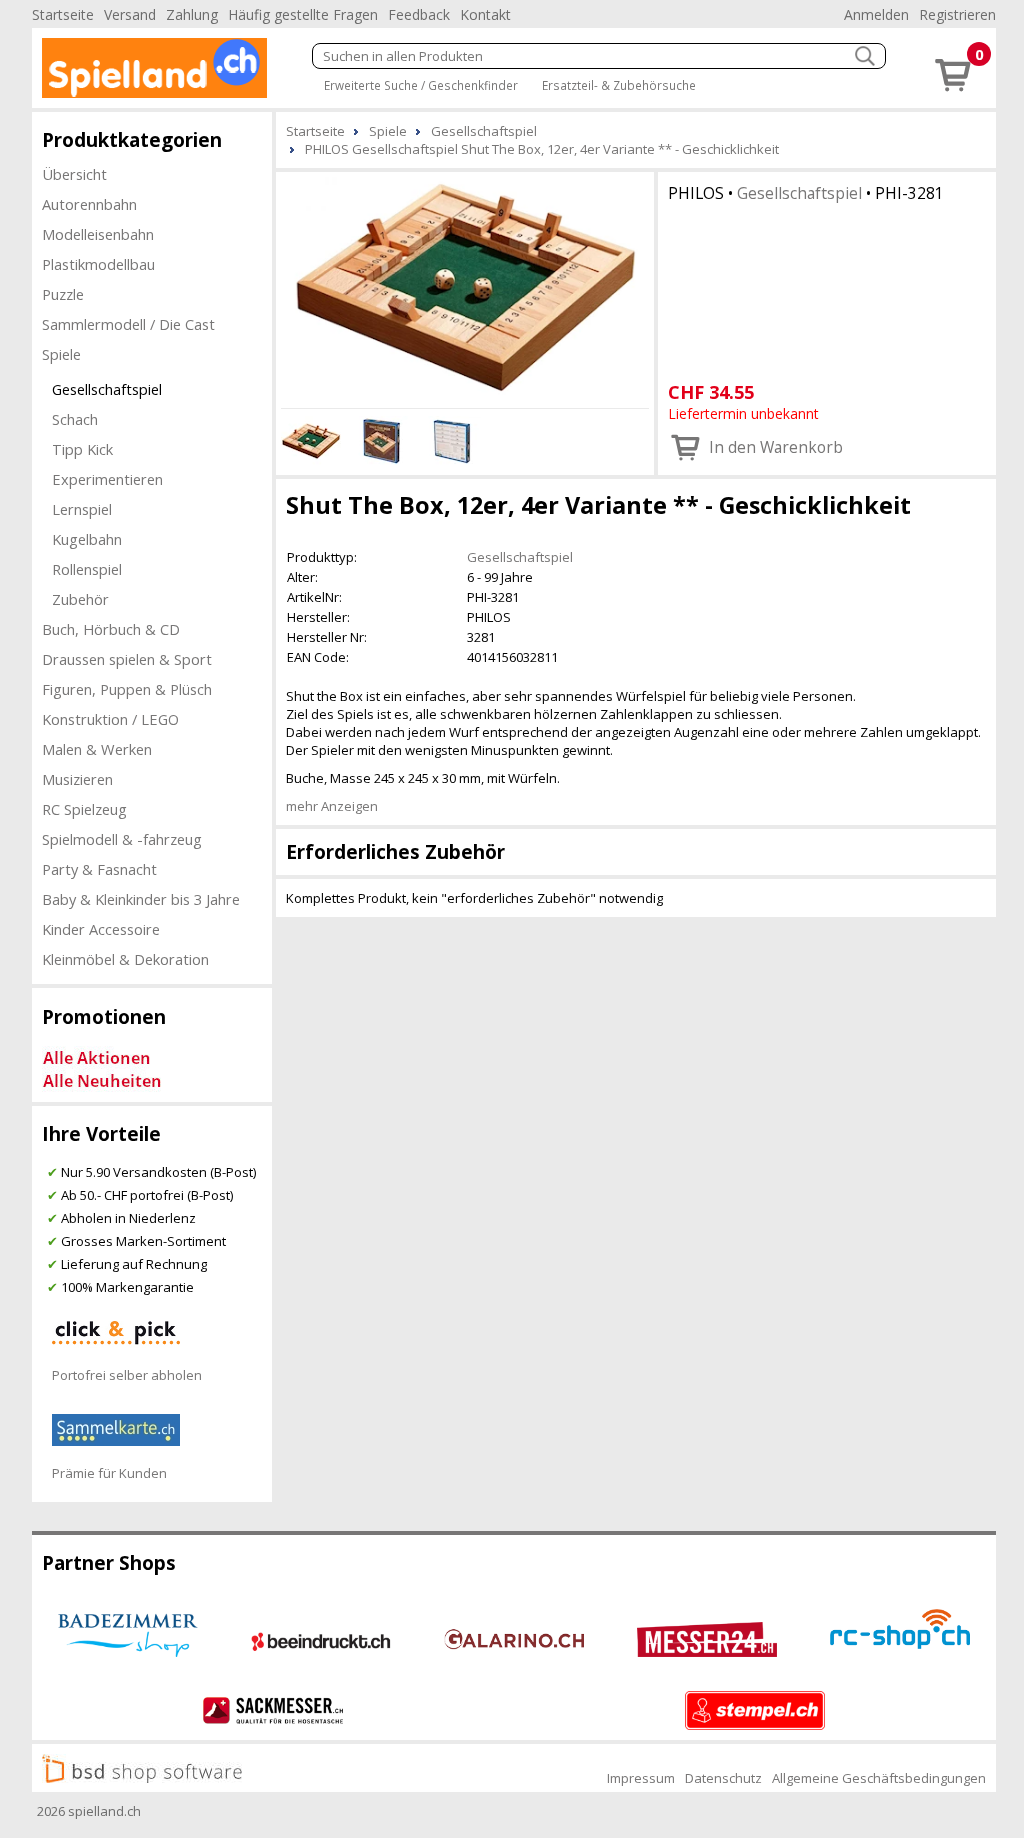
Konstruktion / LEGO (110, 719)
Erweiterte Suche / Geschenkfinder (421, 85)
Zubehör (80, 599)
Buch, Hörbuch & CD (111, 629)
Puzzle (63, 294)
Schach (75, 419)
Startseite (63, 14)
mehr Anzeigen (332, 806)
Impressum (641, 1778)
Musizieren (77, 779)
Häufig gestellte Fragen (303, 14)
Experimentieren (107, 479)
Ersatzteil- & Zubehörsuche (619, 85)
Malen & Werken (97, 749)
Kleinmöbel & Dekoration (125, 959)
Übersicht (74, 174)
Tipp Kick (82, 449)
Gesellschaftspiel (107, 389)
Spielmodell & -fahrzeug (122, 839)
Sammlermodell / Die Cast (128, 324)
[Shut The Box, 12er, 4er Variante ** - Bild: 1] (465, 287)
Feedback (419, 14)
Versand (130, 14)
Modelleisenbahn (98, 234)
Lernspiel (82, 509)
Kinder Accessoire (101, 929)
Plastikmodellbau (98, 264)
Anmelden (876, 14)
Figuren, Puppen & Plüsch (127, 689)
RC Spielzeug (84, 809)
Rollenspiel (87, 569)
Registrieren (957, 14)
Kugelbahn (87, 539)
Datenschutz (723, 1778)
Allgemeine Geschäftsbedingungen (879, 1778)
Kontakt (485, 14)
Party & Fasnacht (99, 869)
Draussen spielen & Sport (127, 659)
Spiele (61, 354)
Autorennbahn (89, 204)
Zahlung (192, 14)
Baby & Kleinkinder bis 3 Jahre (141, 899)
